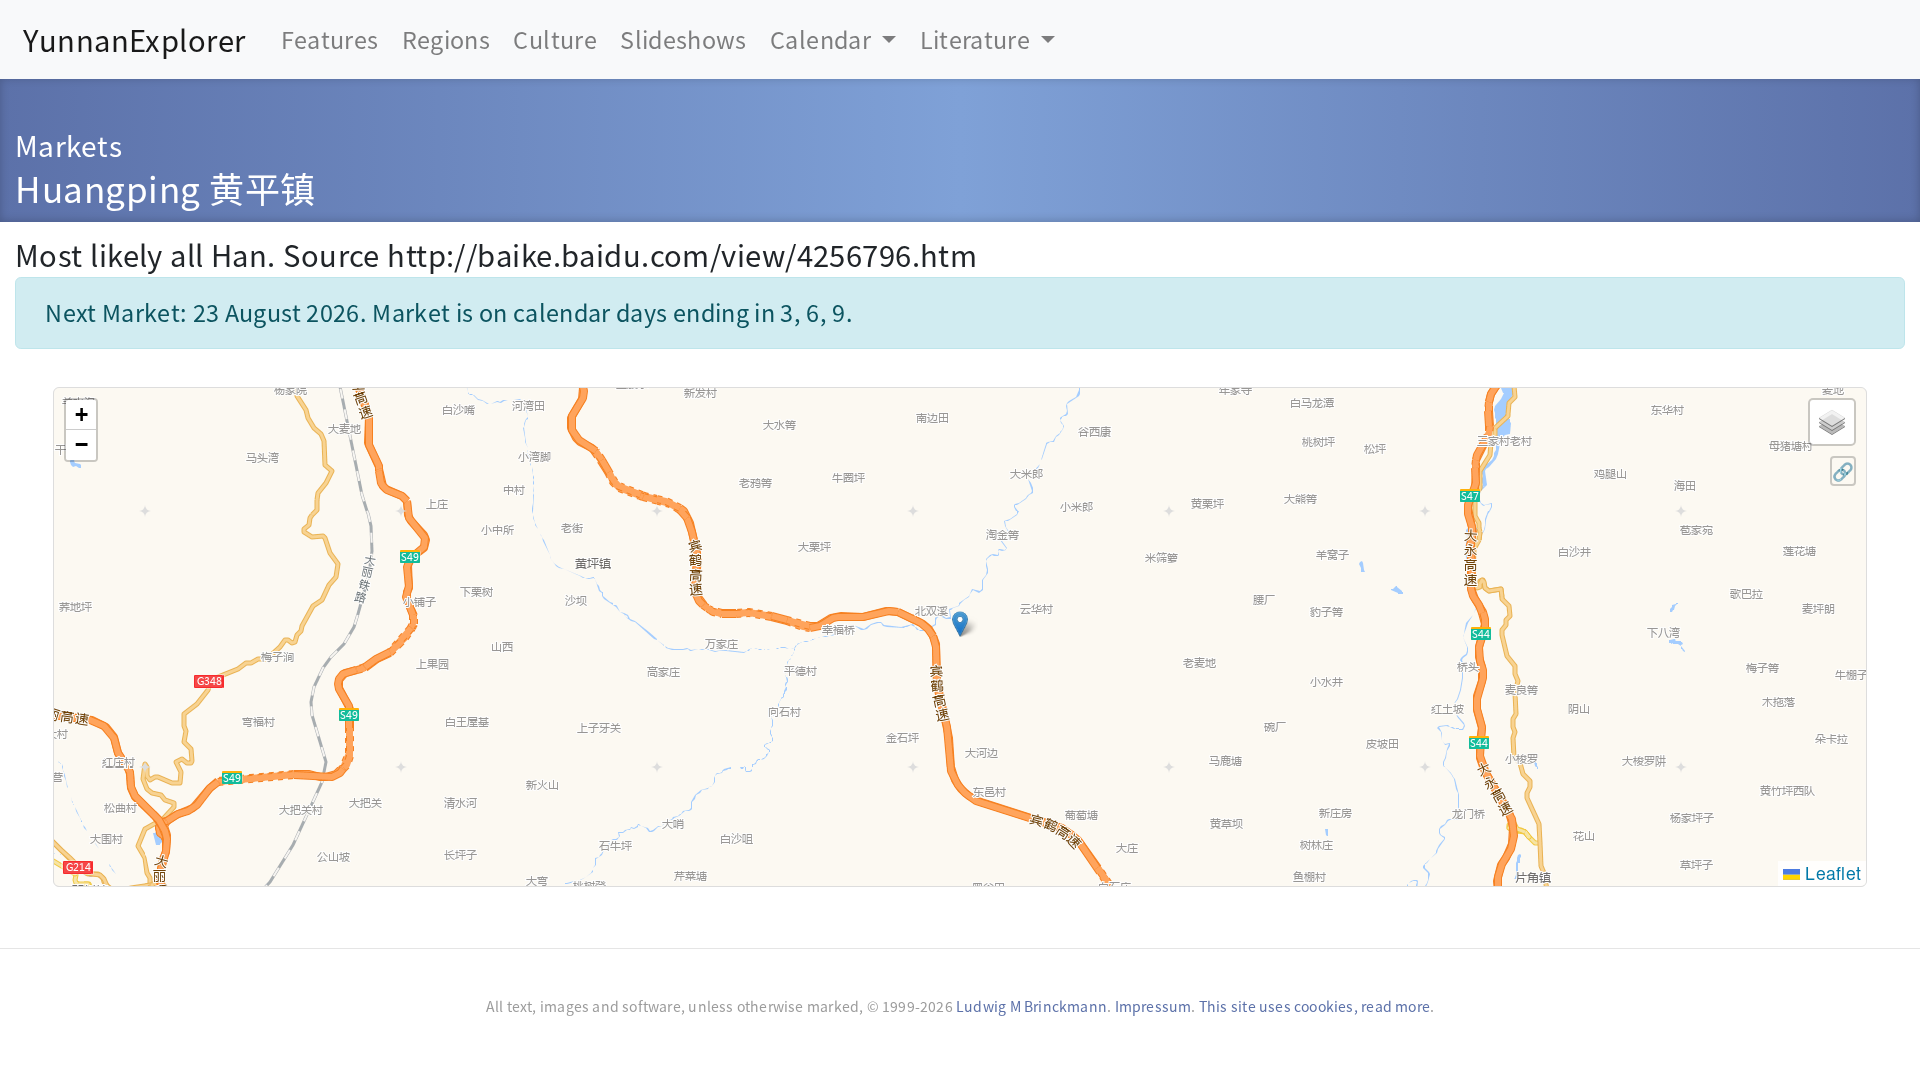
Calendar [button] (823, 39)
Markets (68, 144)
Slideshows (683, 39)
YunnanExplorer (134, 39)
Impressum (1153, 1006)
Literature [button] (978, 39)
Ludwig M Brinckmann (1031, 1006)
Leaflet (1830, 872)
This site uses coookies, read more (1314, 1006)
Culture (554, 39)
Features (330, 39)
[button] (960, 624)
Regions (446, 39)
